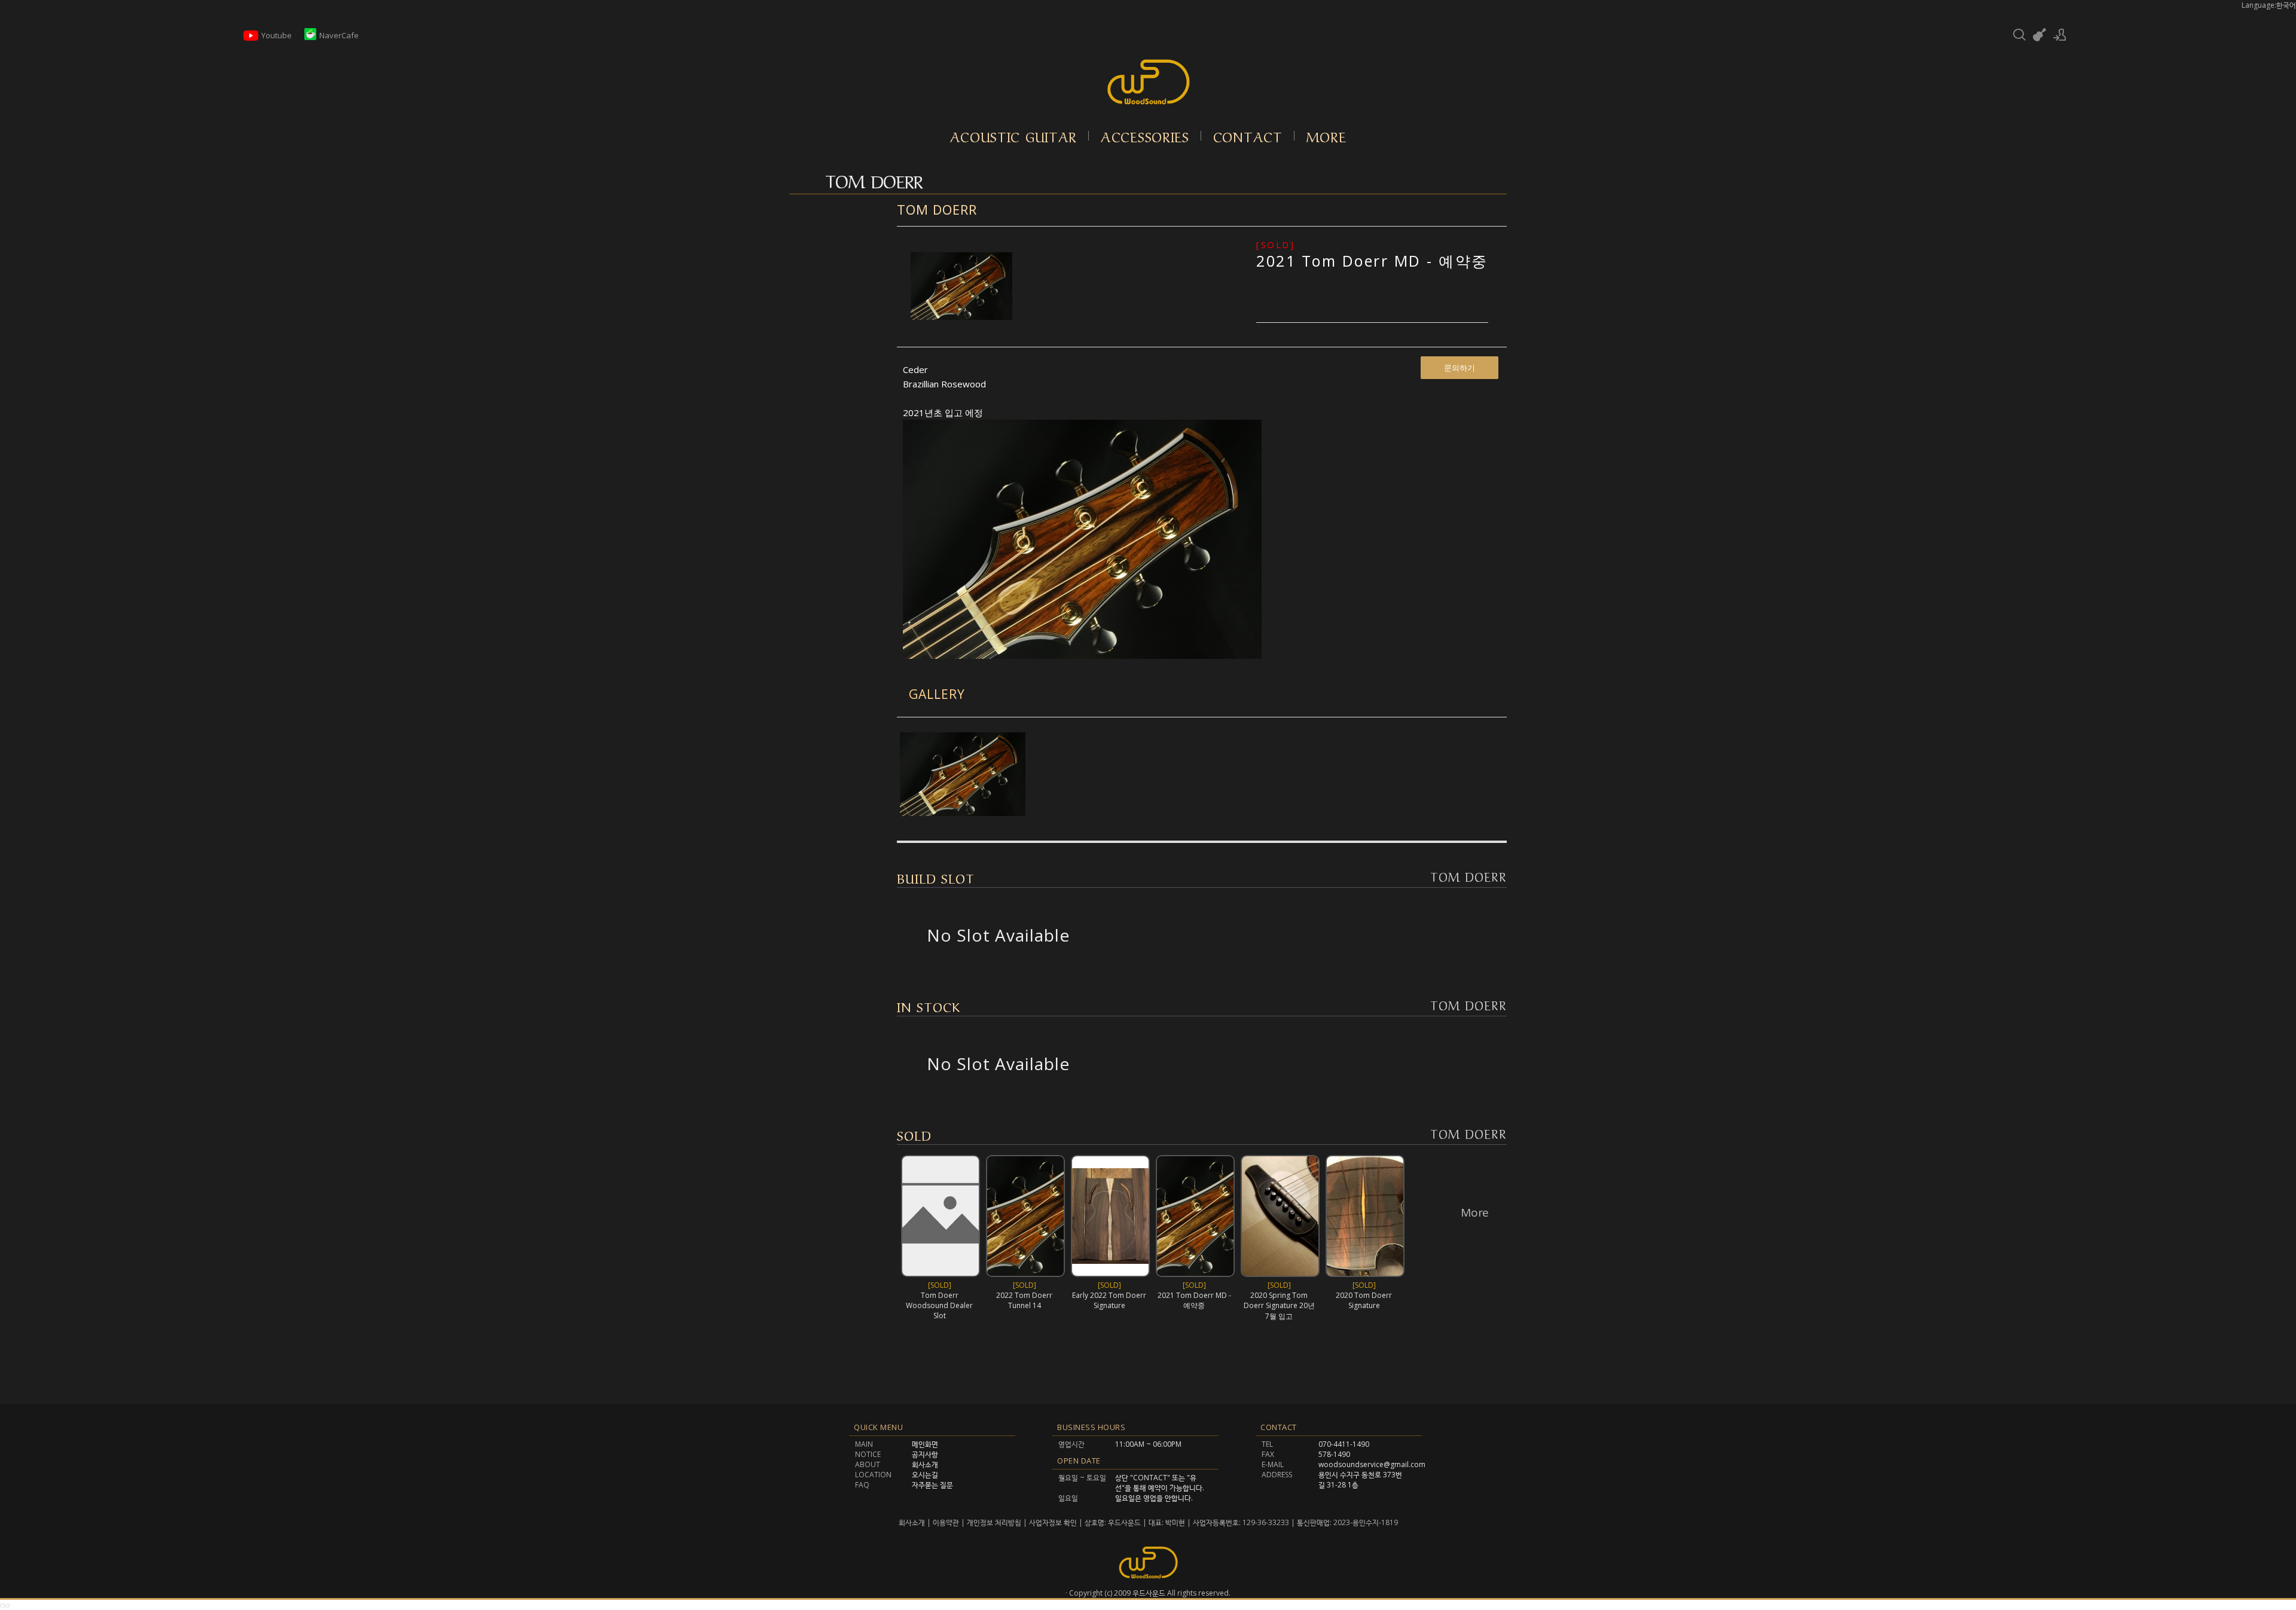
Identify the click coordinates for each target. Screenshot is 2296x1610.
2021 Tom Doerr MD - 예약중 (1372, 261)
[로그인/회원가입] (2060, 35)
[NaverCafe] (310, 37)
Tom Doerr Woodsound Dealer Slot (939, 1305)
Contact (1248, 136)
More (1326, 136)
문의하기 (1460, 368)
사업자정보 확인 (1053, 1522)
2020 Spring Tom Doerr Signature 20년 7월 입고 (1279, 1306)
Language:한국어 (2269, 5)
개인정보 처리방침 (994, 1522)
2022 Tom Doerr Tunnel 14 (1024, 1300)
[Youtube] (251, 40)
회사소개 (913, 1522)
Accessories (1145, 136)
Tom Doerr (937, 209)
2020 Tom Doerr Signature (1364, 1300)
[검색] (2019, 35)
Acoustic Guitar (1014, 136)
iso (5, 1605)
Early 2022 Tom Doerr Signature (1109, 1300)
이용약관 (946, 1522)
